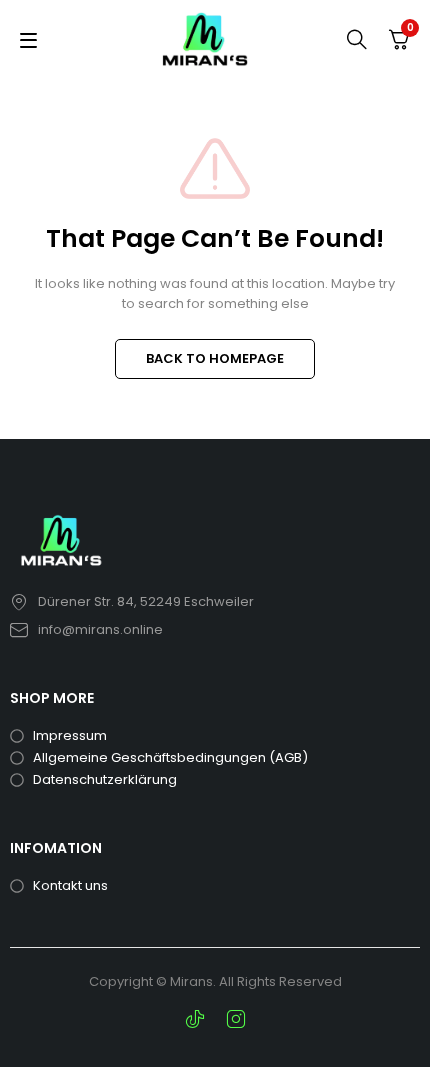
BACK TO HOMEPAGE (215, 358)
